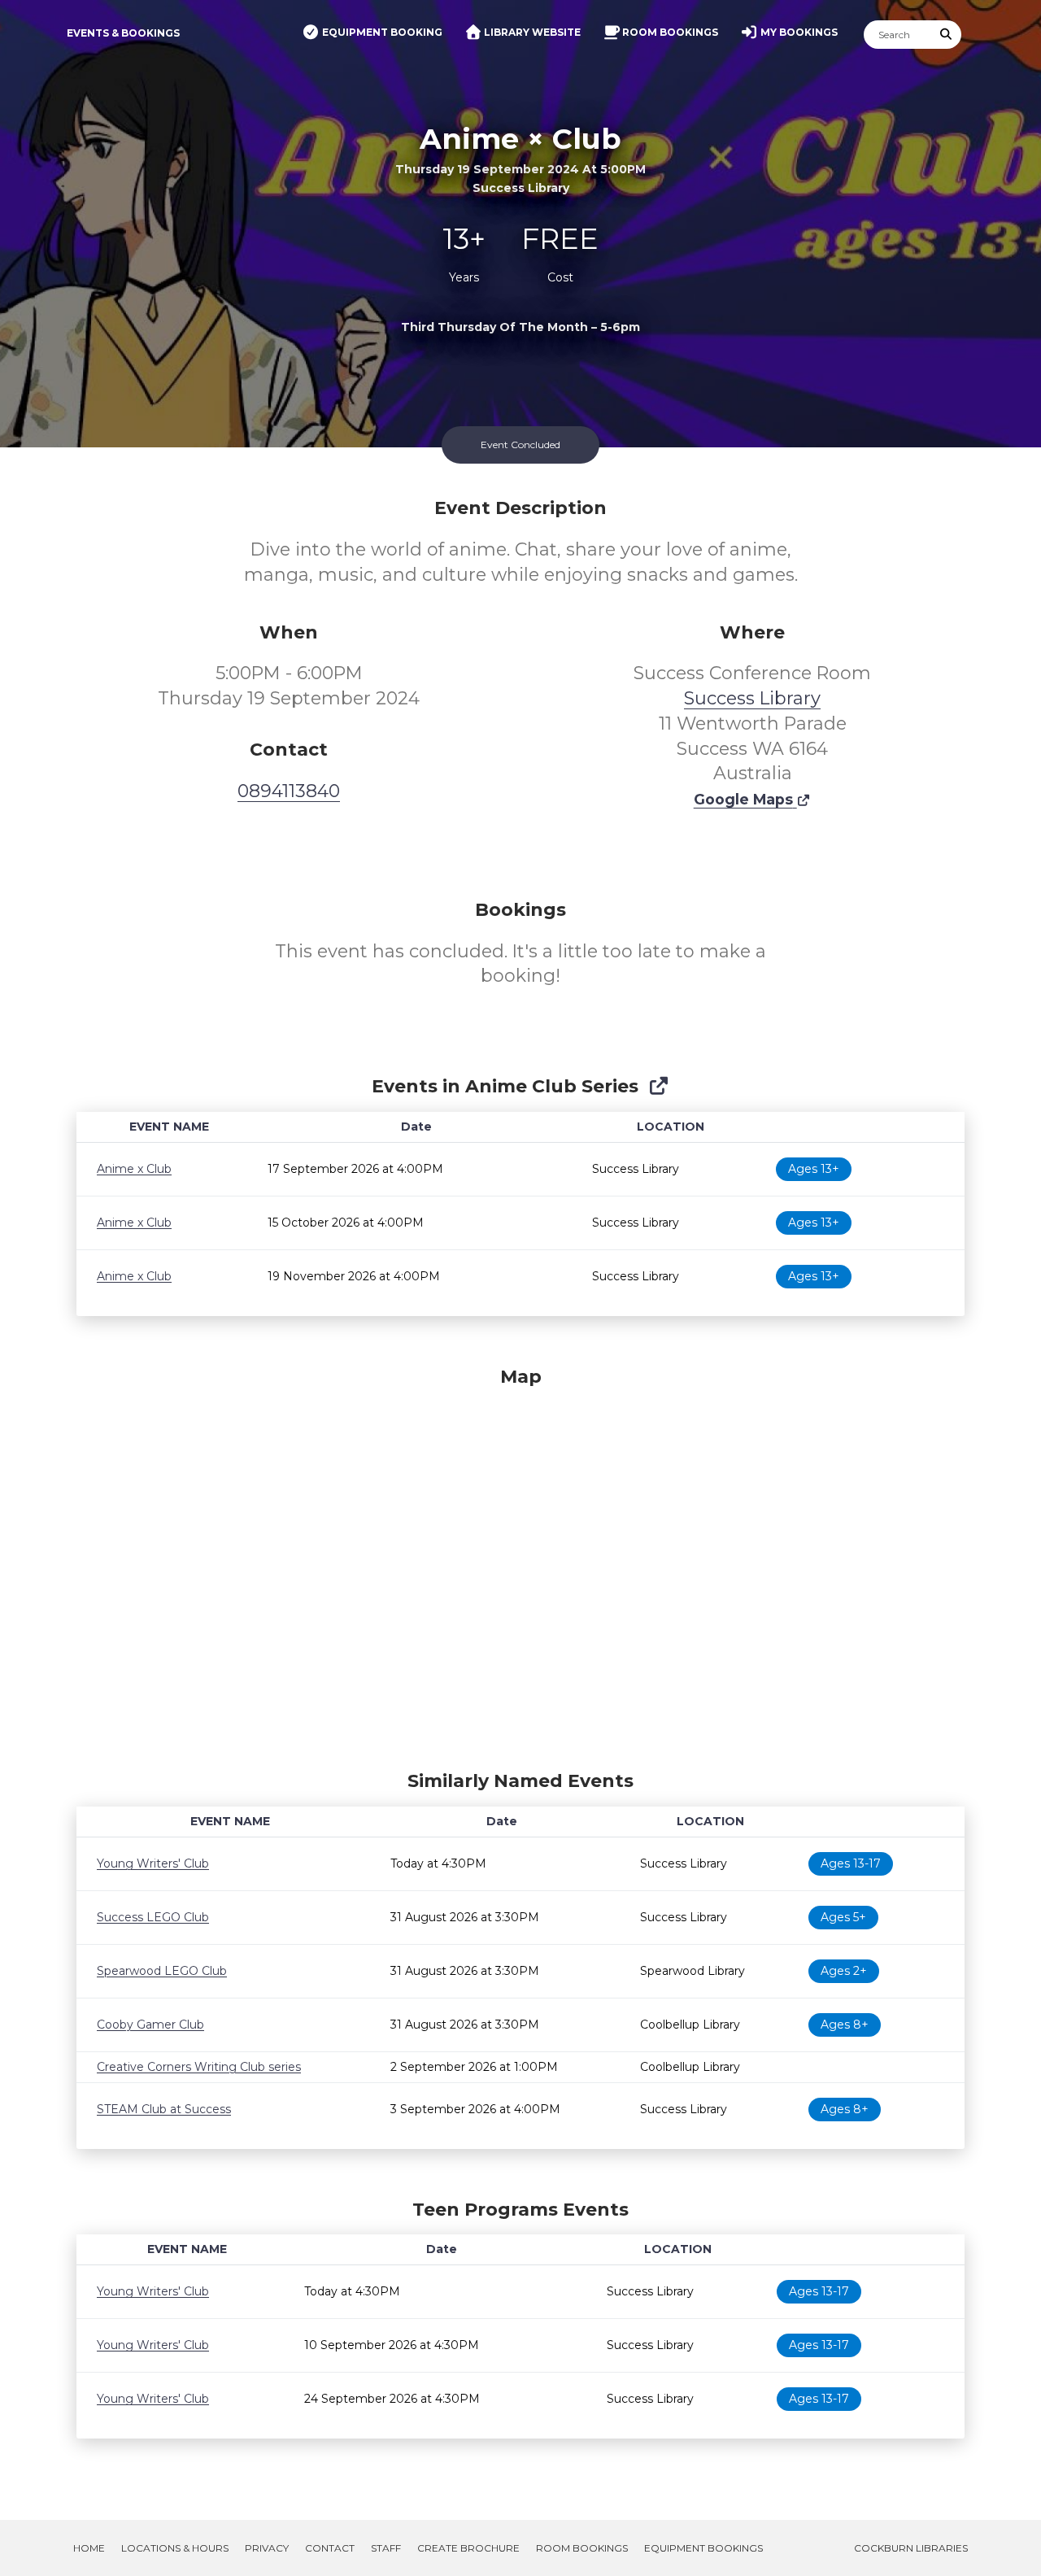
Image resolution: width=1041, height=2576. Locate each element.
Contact (330, 2548)
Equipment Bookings (703, 2548)
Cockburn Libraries (911, 2548)
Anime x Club (134, 1169)
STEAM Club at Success (164, 2109)
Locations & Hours (175, 2548)
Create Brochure (468, 2548)
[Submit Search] (947, 35)
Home (89, 2548)
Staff (386, 2548)
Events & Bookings (123, 33)
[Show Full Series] (658, 1086)
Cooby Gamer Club (150, 2025)
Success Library (752, 698)
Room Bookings (582, 2548)
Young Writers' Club (153, 1863)
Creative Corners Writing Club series (199, 2067)
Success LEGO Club (153, 1917)
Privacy (267, 2548)
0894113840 (289, 791)
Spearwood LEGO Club (162, 1971)
